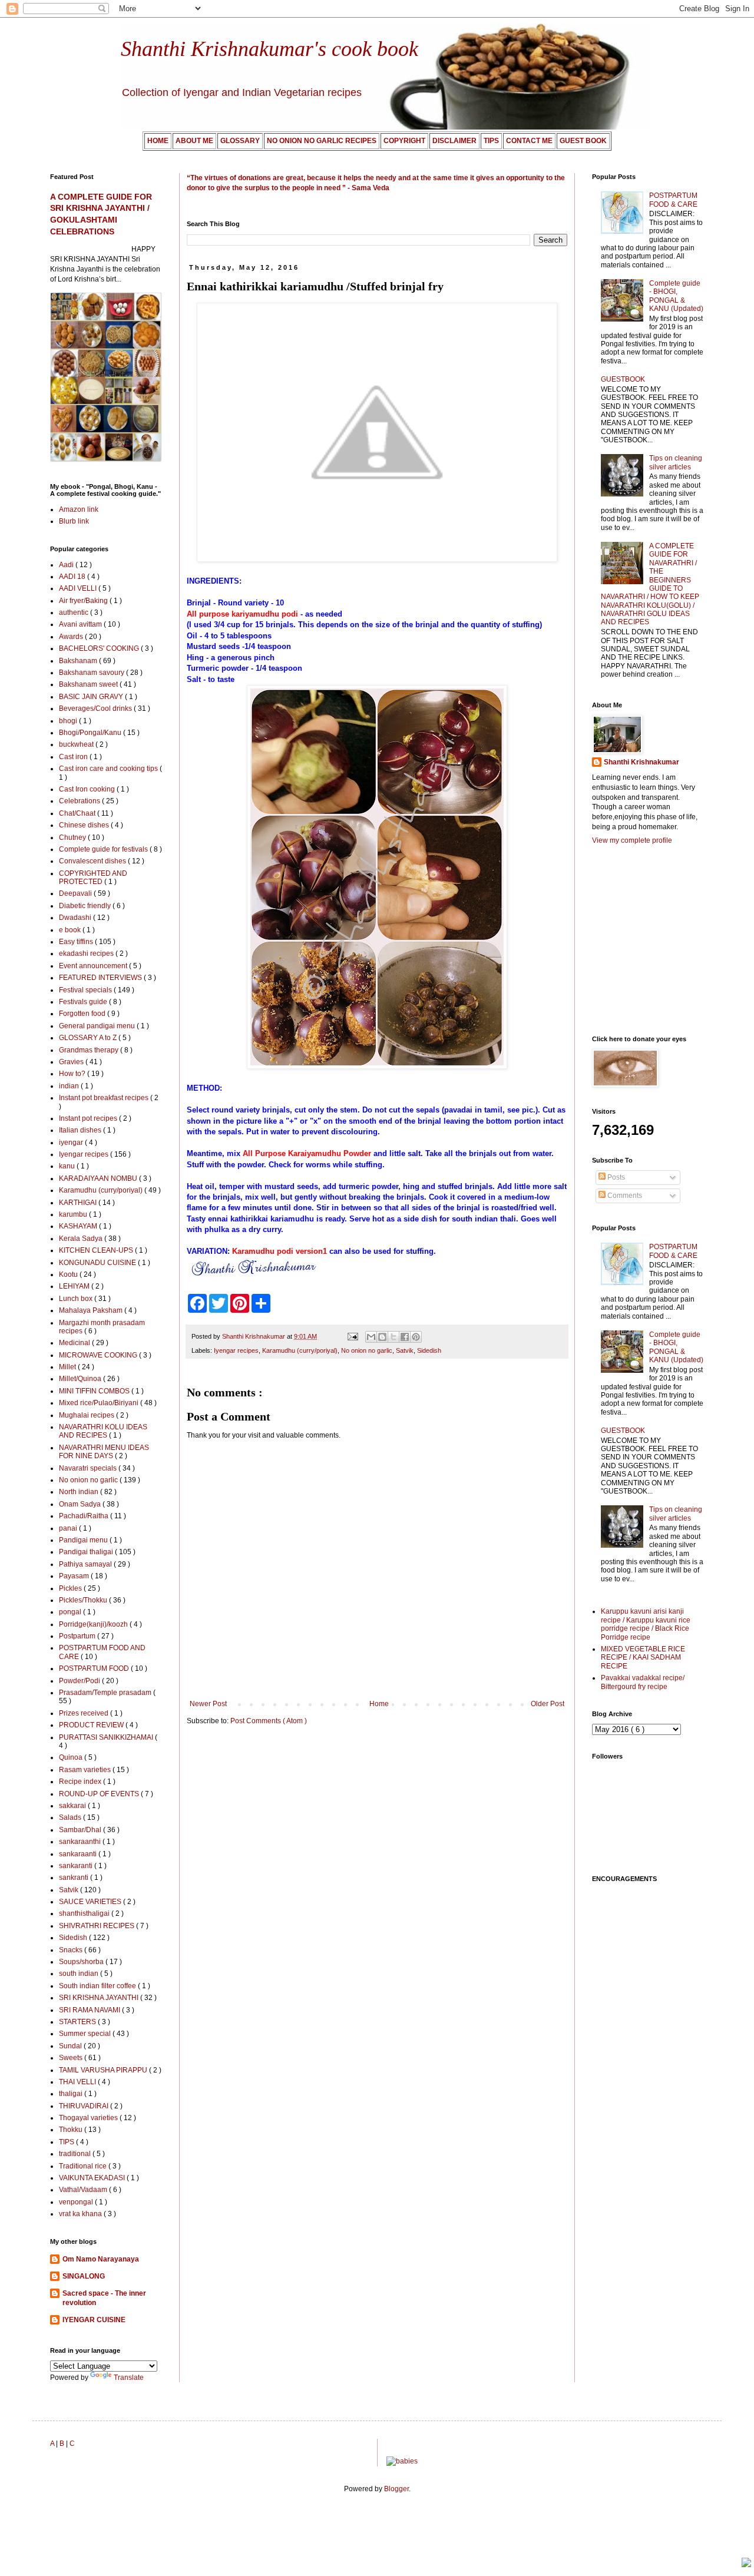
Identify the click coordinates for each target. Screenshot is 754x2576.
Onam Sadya (81, 1504)
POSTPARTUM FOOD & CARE (673, 200)
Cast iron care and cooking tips (109, 769)
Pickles (71, 1588)
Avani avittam (81, 624)
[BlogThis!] (382, 1337)
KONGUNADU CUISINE (98, 1263)
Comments (624, 1196)
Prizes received (85, 1713)
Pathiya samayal (86, 1564)
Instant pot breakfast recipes (105, 1098)
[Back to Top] (746, 2564)
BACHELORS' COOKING (100, 648)
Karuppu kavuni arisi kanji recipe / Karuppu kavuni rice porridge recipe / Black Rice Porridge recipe (646, 1624)
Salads (71, 1817)
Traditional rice (84, 2166)
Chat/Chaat (78, 813)
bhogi (69, 721)
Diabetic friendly (86, 906)
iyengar (72, 1143)
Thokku (72, 2130)
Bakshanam (79, 661)
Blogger (396, 2489)
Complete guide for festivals (104, 849)
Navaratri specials (89, 1468)
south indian (80, 1974)
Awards (72, 637)
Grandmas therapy (90, 1050)
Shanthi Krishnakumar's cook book (269, 49)
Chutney (73, 837)
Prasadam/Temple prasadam (106, 1693)
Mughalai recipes (87, 1415)
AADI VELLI (79, 588)
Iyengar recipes (236, 1350)
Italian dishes (81, 1130)
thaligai (72, 2094)
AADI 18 (73, 577)
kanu (68, 1166)
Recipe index (81, 1782)
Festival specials (86, 990)
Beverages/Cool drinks (96, 708)
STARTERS (78, 2022)
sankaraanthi (81, 1842)
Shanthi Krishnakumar (641, 762)
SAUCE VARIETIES (91, 1902)
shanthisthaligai (85, 1913)
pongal (71, 1612)
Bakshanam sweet (89, 684)
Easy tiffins (77, 942)
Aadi (67, 565)
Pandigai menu (84, 1540)
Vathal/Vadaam (84, 2190)
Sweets (72, 2058)
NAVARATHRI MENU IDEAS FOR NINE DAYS (104, 1452)
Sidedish (429, 1350)
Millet (68, 1367)
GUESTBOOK (623, 379)
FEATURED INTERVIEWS (101, 978)
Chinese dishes (85, 825)
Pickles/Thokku (84, 1600)
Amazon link (79, 509)
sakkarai (73, 1806)
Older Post (548, 1704)
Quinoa (72, 1757)
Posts (615, 1177)
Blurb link (74, 521)
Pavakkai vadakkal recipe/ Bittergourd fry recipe (643, 1682)
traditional (76, 2154)
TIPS (67, 2142)
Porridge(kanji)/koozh (94, 1624)
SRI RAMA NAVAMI (90, 2010)
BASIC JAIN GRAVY (92, 697)
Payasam (75, 1576)
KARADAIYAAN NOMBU (99, 1178)
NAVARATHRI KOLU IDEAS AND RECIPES (103, 1431)
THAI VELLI (78, 2082)
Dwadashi (76, 918)
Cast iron (74, 757)
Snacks (72, 1950)
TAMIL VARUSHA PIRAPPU (104, 2070)
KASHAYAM (79, 1226)
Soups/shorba (82, 1962)
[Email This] (371, 1337)
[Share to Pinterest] (416, 1337)
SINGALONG (84, 2276)
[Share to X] (393, 1337)
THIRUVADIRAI (85, 2106)
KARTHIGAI (79, 1203)
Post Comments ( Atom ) (269, 1721)
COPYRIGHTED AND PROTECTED (93, 878)
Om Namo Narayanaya (101, 2259)
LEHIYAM (75, 1286)
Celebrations (80, 801)
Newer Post (208, 1704)
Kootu (69, 1274)
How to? (73, 1074)
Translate (129, 2378)
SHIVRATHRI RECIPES (97, 1926)
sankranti (75, 1878)
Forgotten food (83, 1014)
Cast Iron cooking (88, 789)
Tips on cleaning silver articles (676, 462)
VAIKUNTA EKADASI (93, 2178)
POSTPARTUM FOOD (95, 1668)
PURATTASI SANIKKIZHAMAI (107, 1737)
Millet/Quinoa (81, 1379)
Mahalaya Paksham (92, 1310)
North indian (80, 1492)
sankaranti (77, 1866)
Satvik (405, 1350)
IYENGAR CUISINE (94, 2320)
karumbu (74, 1214)
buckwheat (77, 744)
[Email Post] (352, 1336)
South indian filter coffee (98, 1986)
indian (70, 1086)
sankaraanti (79, 1854)
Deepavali (76, 893)
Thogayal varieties (89, 2118)
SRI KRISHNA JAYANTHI (100, 1998)
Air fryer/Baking (84, 601)
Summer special (86, 2034)
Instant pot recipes (89, 1118)
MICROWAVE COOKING (99, 1355)
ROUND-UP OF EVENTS (100, 1794)
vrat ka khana (81, 2214)
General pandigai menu (98, 1026)
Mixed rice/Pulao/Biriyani (100, 1403)
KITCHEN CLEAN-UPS (97, 1250)
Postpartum (78, 1636)
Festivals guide (84, 1002)
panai (69, 1528)
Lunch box (77, 1299)
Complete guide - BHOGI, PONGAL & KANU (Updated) (676, 296)
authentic (75, 612)
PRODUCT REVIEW (92, 1725)
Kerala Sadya (82, 1239)
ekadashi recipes (87, 953)
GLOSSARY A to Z (89, 1038)
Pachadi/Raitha (85, 1516)
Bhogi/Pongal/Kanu (91, 733)
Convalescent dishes (93, 861)
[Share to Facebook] (405, 1337)
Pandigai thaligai (87, 1552)
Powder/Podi (80, 1681)
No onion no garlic (367, 1350)
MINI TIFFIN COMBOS (95, 1391)
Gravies (72, 1062)
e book (71, 930)
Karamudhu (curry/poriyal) (300, 1350)
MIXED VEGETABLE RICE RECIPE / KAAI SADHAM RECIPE (643, 1658)
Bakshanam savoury (92, 673)
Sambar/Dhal (81, 1830)
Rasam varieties (86, 1770)
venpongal (77, 2202)
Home (379, 1704)
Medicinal (75, 1343)
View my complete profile (632, 840)
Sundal (71, 2046)
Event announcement (94, 966)
